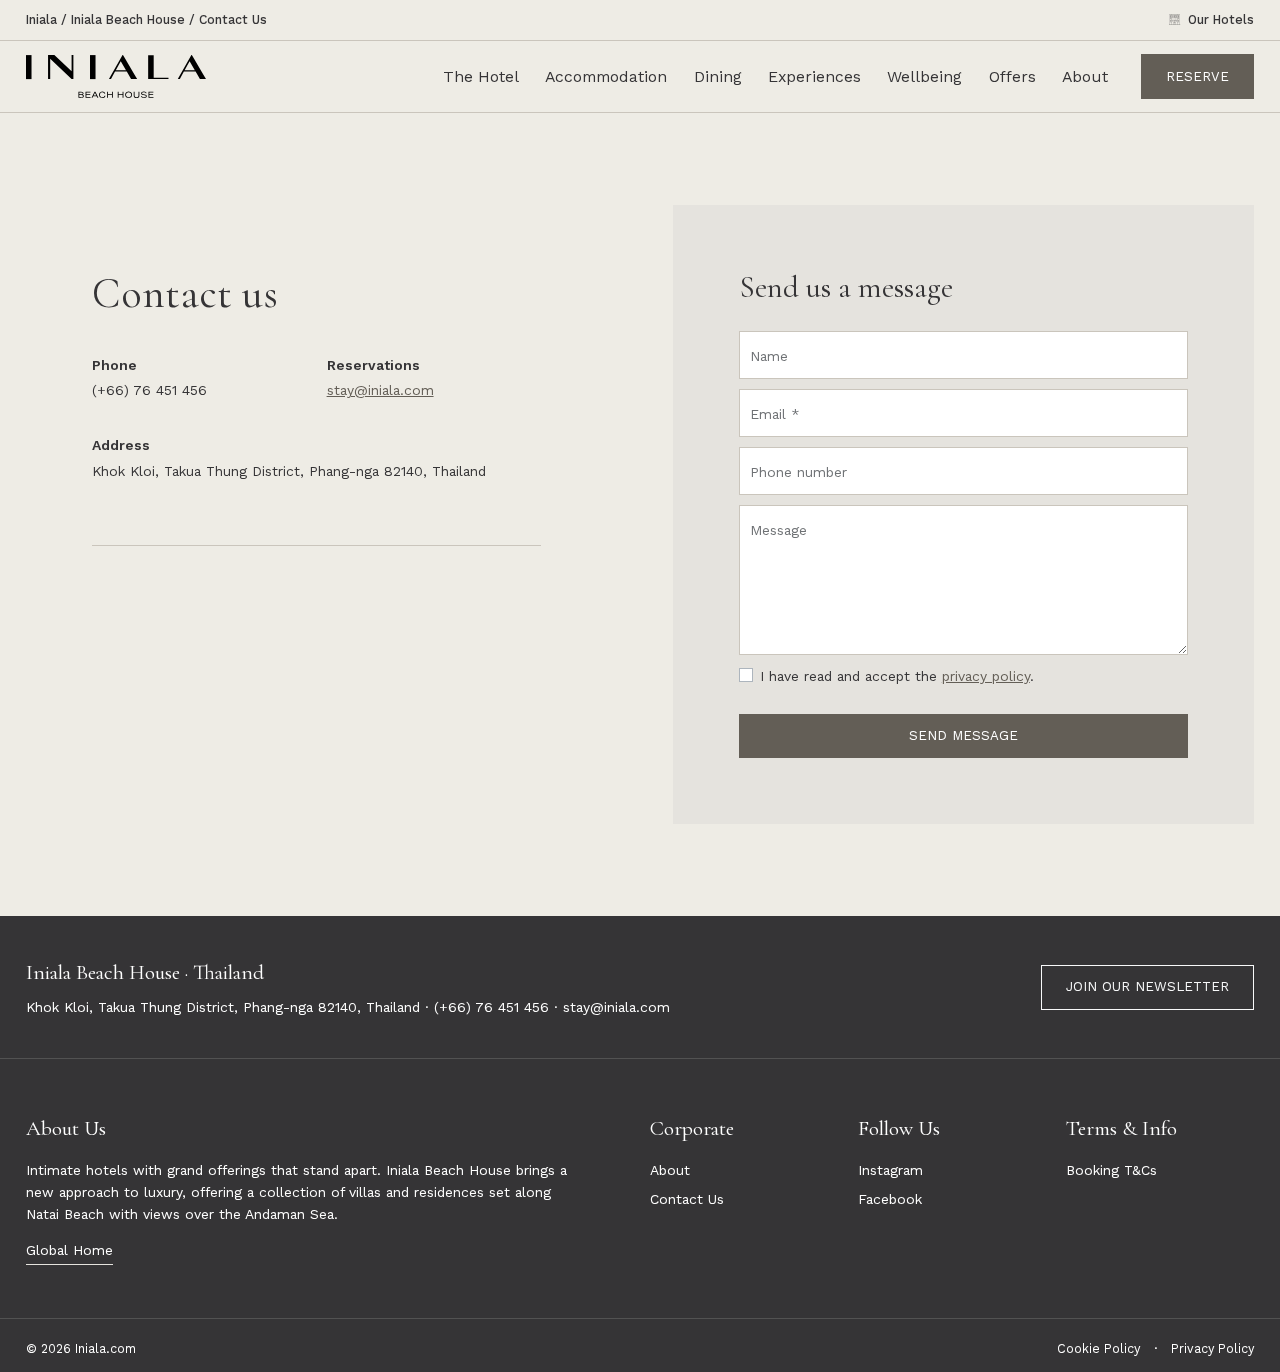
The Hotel (481, 76)
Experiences (814, 76)
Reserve (1197, 75)
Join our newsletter (1147, 986)
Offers (1012, 76)
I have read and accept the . (897, 676)
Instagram (890, 1170)
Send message (963, 735)
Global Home (69, 1250)
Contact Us (233, 19)
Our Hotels (1221, 19)
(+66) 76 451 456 (491, 1007)
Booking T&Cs (1111, 1170)
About (1085, 76)
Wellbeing (924, 76)
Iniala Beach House (128, 19)
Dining (718, 76)
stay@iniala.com (380, 390)
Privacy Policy (1212, 1348)
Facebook (890, 1199)
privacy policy (986, 676)
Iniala (41, 19)
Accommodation (606, 76)
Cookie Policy (1098, 1348)
